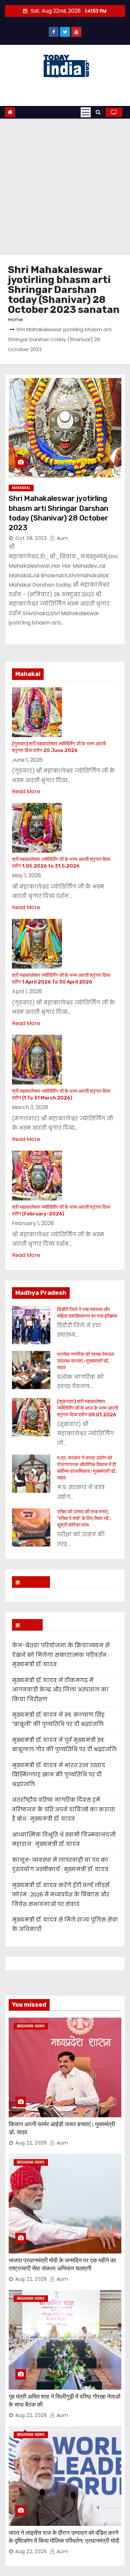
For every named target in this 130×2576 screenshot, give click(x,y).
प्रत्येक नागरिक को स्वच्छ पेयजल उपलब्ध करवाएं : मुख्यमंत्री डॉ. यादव (85, 1361)
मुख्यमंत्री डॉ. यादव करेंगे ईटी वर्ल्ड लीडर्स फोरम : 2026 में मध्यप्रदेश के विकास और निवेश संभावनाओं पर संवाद (61, 1895)
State (30, 1625)
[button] (98, 112)
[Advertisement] (65, 187)
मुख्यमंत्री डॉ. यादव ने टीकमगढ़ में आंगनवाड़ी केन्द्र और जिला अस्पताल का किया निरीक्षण (60, 1690)
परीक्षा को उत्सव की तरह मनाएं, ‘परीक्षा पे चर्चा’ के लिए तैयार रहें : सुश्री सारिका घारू (84, 1518)
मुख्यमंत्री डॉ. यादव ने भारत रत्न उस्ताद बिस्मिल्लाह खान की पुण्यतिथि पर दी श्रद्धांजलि (59, 1775)
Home (15, 319)
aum (61, 538)
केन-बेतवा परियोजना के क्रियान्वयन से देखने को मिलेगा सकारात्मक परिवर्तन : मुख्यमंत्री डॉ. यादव (61, 1655)
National (34, 1582)
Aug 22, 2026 (31, 2143)
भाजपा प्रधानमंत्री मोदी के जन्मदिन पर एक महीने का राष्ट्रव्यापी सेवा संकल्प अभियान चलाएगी (62, 2264)
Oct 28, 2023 (31, 538)
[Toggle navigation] (86, 112)
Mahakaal (21, 488)
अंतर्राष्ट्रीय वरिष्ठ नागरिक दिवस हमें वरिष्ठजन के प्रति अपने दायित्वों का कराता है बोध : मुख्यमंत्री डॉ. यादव (64, 1809)
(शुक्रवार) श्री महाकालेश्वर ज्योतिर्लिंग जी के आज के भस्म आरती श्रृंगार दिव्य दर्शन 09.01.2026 (87, 1408)
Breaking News (31, 2026)
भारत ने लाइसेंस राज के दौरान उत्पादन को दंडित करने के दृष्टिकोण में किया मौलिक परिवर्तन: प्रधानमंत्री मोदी (64, 2537)
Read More (26, 791)
